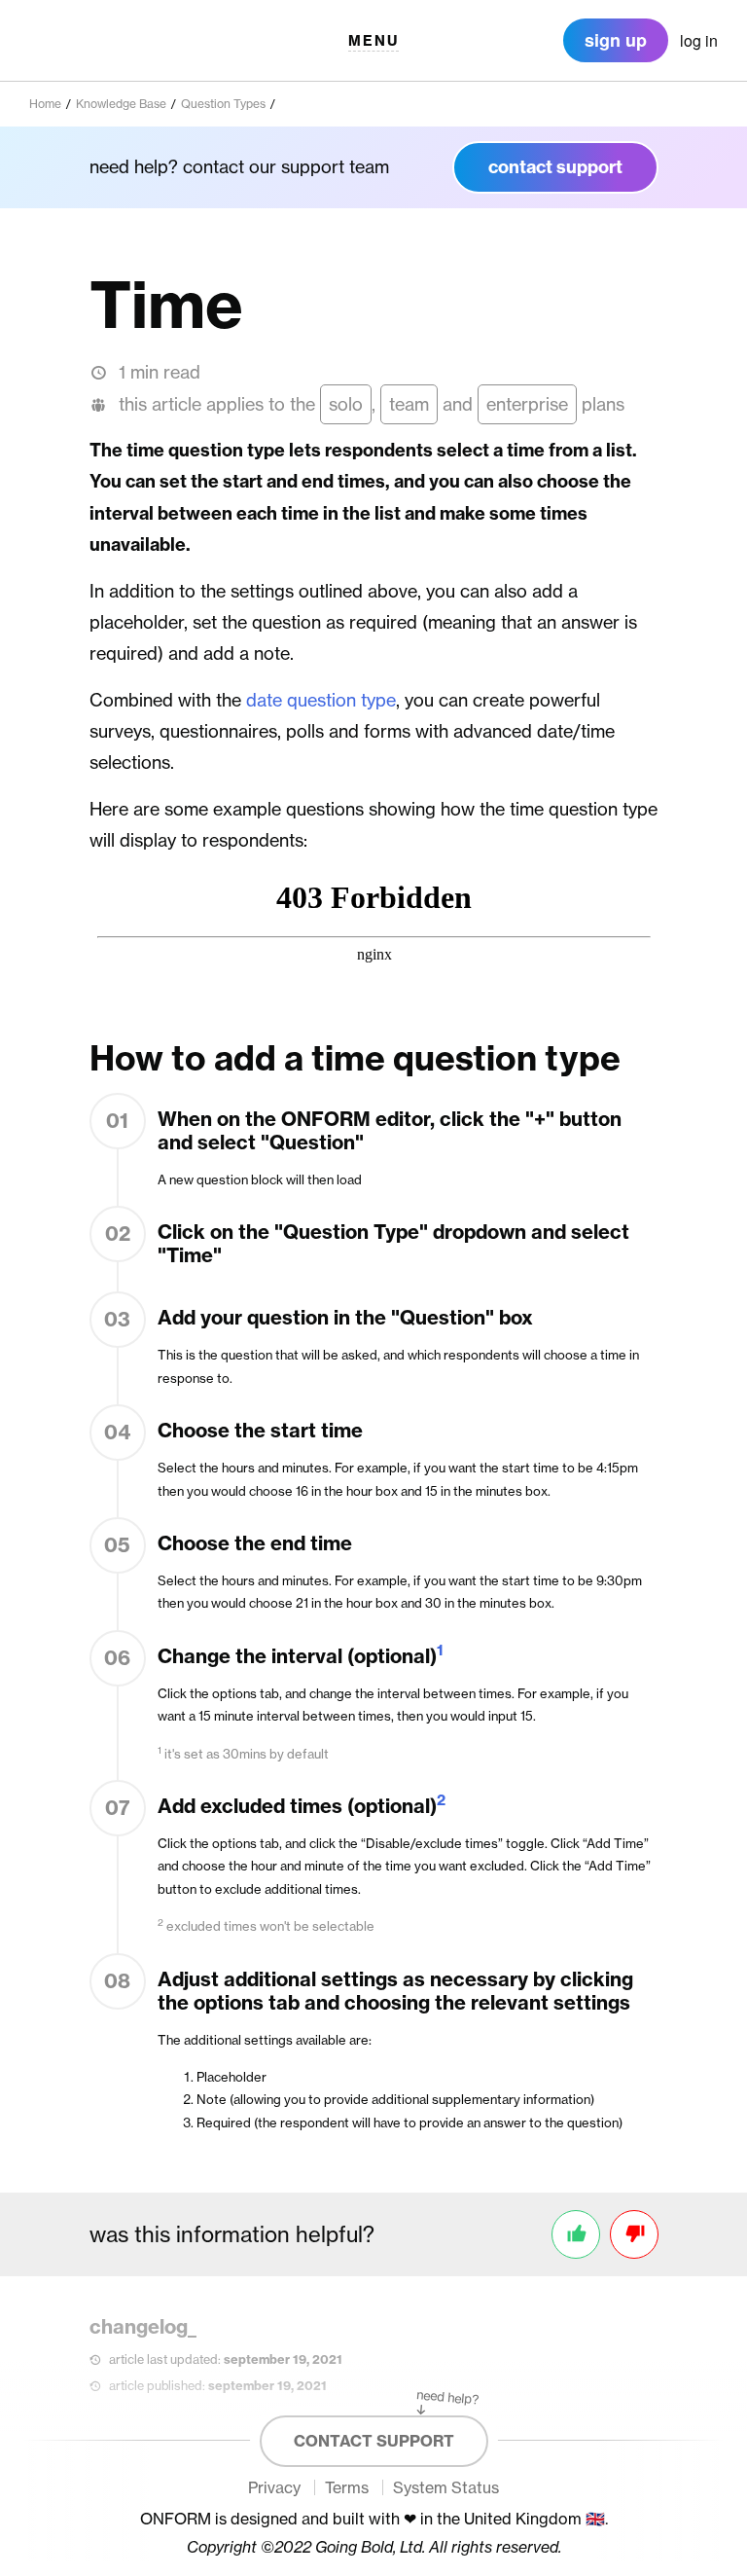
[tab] (699, 41)
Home (45, 104)
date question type (321, 700)
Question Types (223, 104)
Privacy (274, 2487)
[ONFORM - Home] (98, 40)
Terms (347, 2487)
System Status (446, 2487)
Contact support (374, 2441)
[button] (373, 40)
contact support (555, 167)
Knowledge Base (121, 104)
